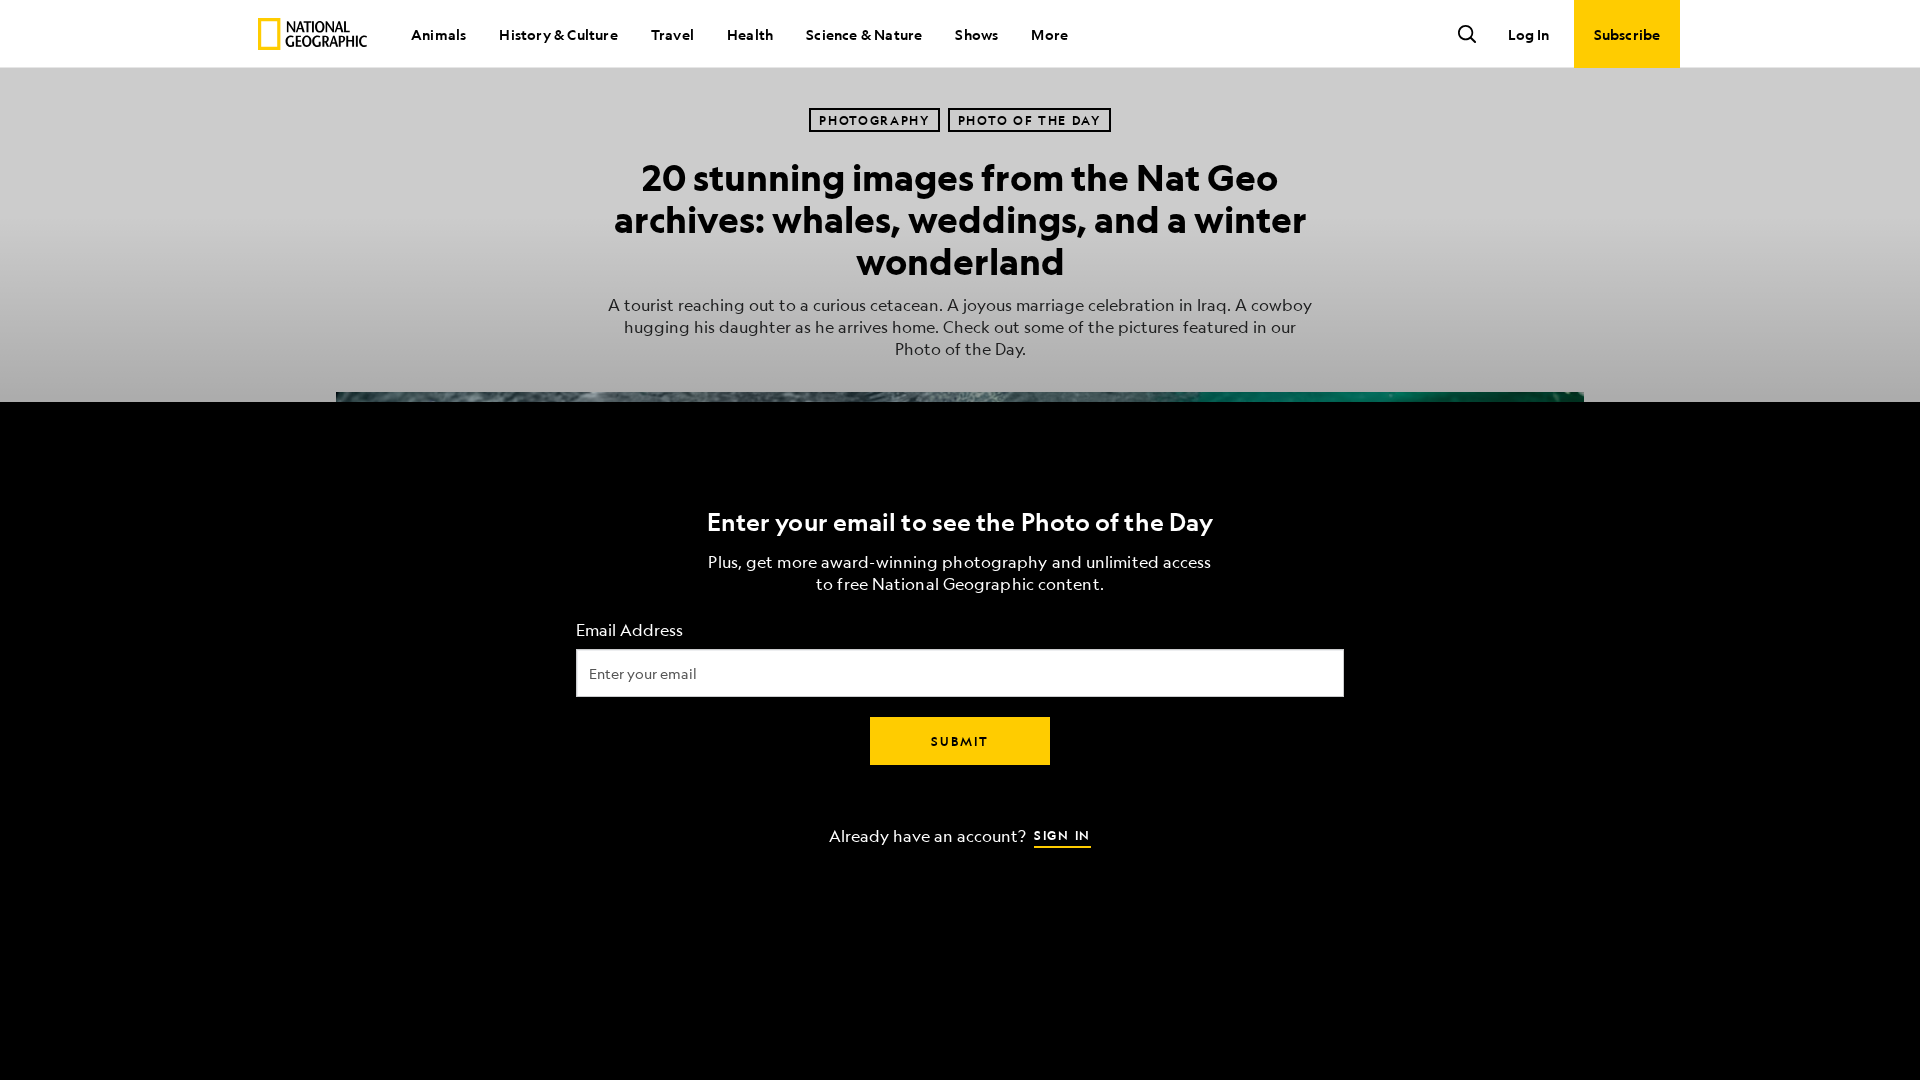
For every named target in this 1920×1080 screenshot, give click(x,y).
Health (750, 34)
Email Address (629, 630)
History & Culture (558, 34)
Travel (672, 34)
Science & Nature (864, 34)
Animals (438, 34)
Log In (1528, 34)
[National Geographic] (312, 34)
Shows (976, 34)
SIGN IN (1062, 835)
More (1049, 34)
